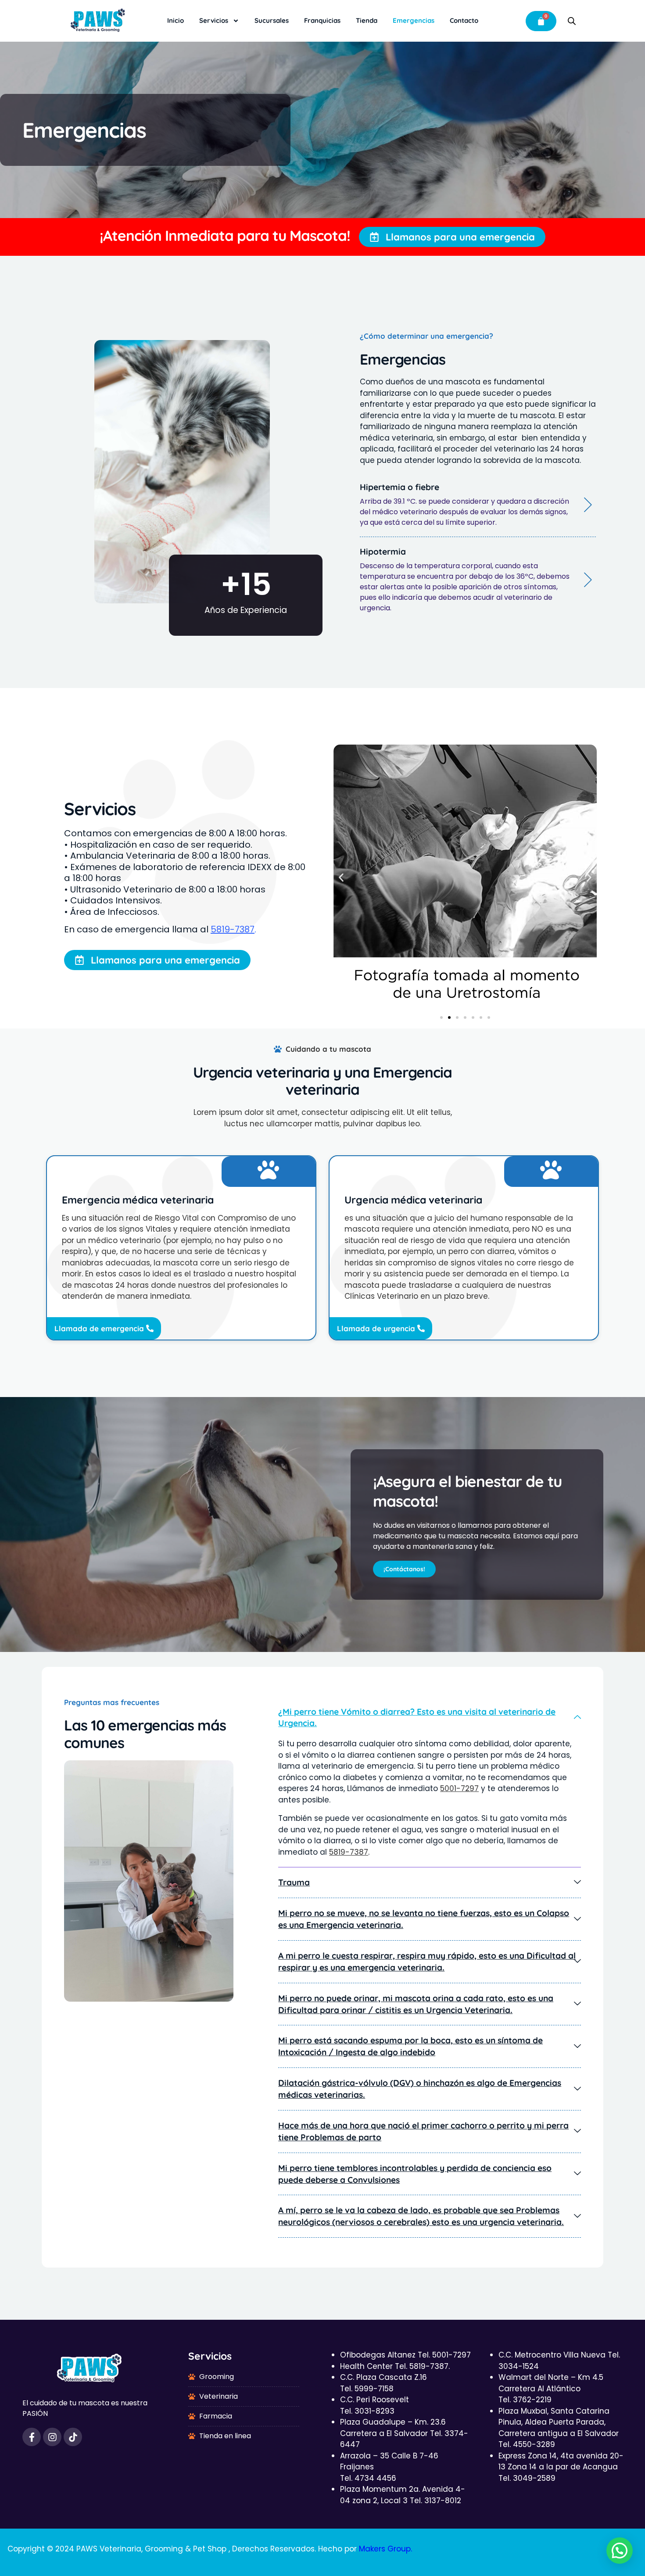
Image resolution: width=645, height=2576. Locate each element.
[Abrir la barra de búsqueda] (572, 21)
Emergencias (414, 20)
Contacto (464, 20)
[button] (341, 878)
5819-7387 (233, 929)
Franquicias (322, 20)
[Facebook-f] (32, 2437)
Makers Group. (385, 2549)
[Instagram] (52, 2437)
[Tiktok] (73, 2437)
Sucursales (272, 20)
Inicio (176, 20)
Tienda (367, 20)
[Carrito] (541, 21)
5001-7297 (459, 1788)
